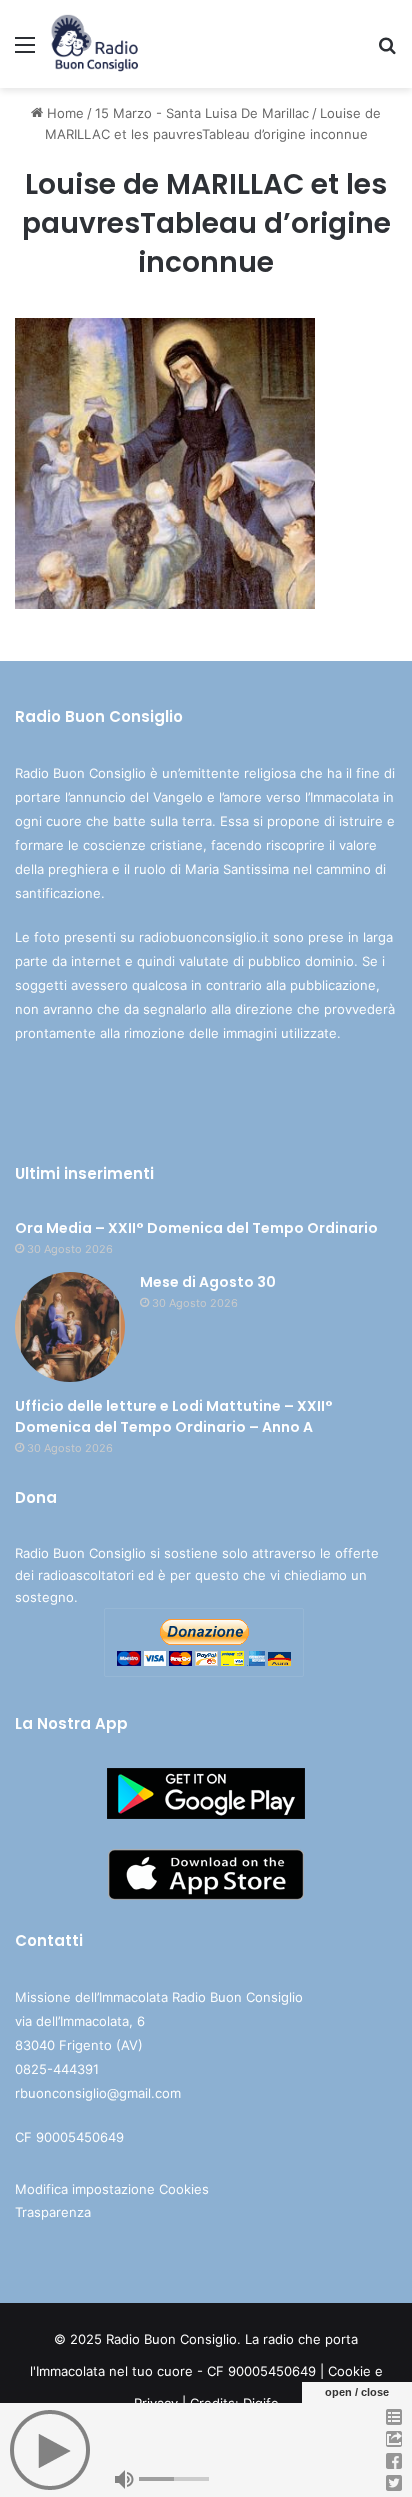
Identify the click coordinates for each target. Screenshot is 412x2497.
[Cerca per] (387, 51)
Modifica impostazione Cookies (112, 2189)
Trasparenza (53, 2212)
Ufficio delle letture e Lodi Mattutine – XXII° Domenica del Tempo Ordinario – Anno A (174, 1416)
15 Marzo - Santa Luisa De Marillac (202, 113)
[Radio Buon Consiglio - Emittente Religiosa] (95, 44)
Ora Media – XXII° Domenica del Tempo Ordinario (196, 1228)
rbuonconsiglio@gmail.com (98, 2093)
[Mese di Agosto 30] (70, 1327)
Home (63, 113)
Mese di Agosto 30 (208, 1282)
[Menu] (25, 51)
